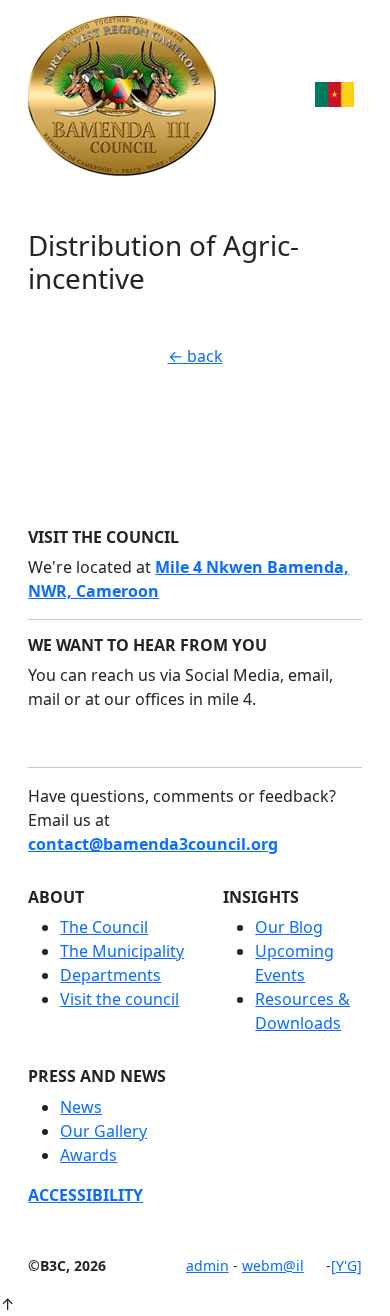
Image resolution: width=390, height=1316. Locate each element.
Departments (110, 975)
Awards (88, 1155)
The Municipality (122, 951)
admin (207, 1265)
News (81, 1107)
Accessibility (85, 1195)
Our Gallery (103, 1131)
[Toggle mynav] (338, 94)
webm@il (273, 1265)
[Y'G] (346, 1265)
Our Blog (289, 927)
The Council (104, 927)
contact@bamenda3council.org (153, 844)
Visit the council (119, 999)
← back (195, 356)
